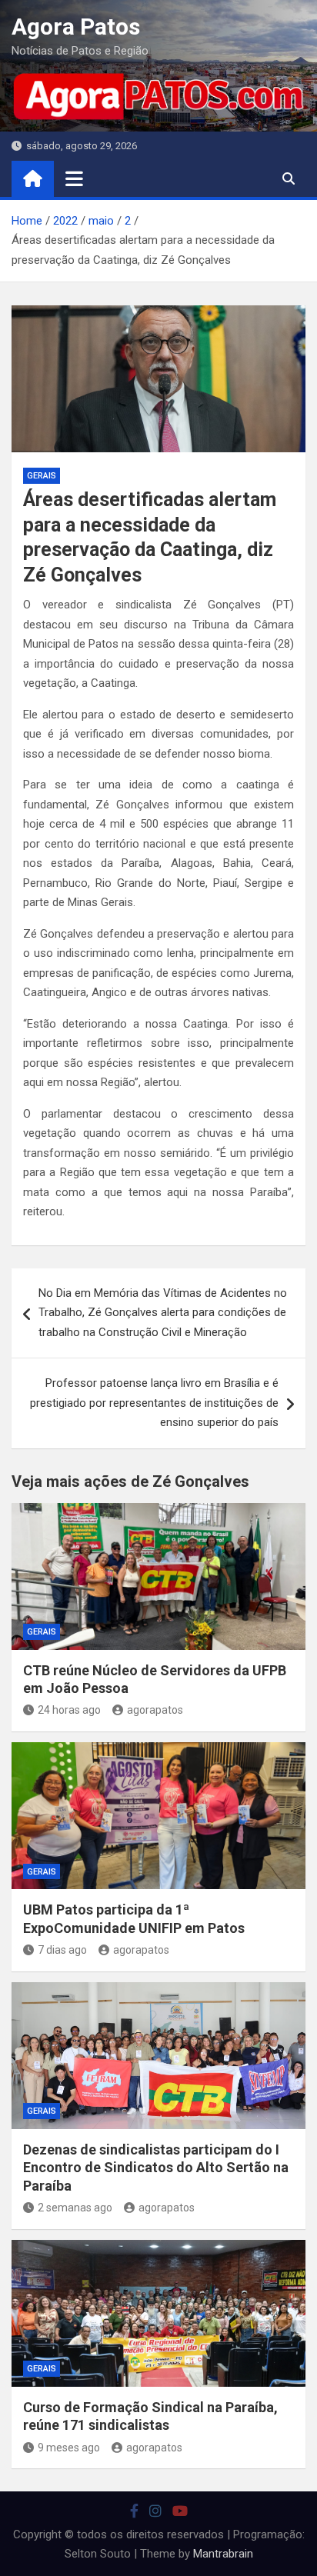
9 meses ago (69, 2448)
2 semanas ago (75, 2208)
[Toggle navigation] (74, 178)
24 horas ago (69, 1710)
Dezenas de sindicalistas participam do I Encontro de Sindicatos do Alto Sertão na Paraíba (156, 2168)
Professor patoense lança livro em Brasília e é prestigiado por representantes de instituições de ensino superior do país (154, 1403)
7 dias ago (62, 1950)
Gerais (42, 476)
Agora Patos (76, 27)
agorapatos (155, 1710)
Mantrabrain (223, 2554)
